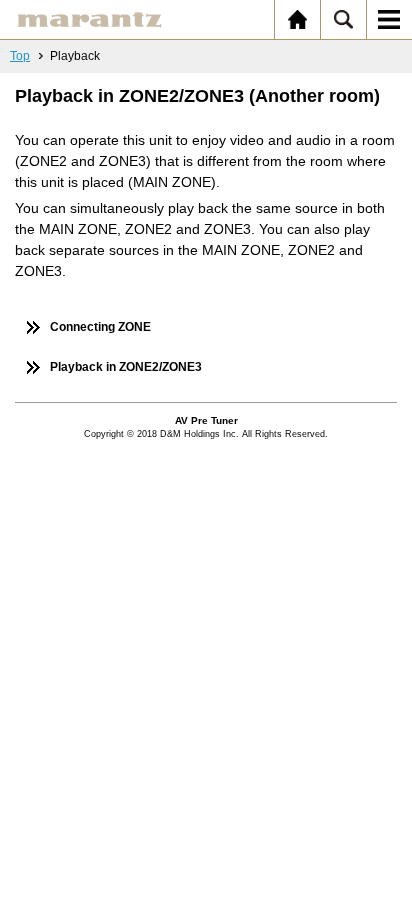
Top (20, 56)
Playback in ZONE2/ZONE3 (126, 367)
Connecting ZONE (100, 327)
